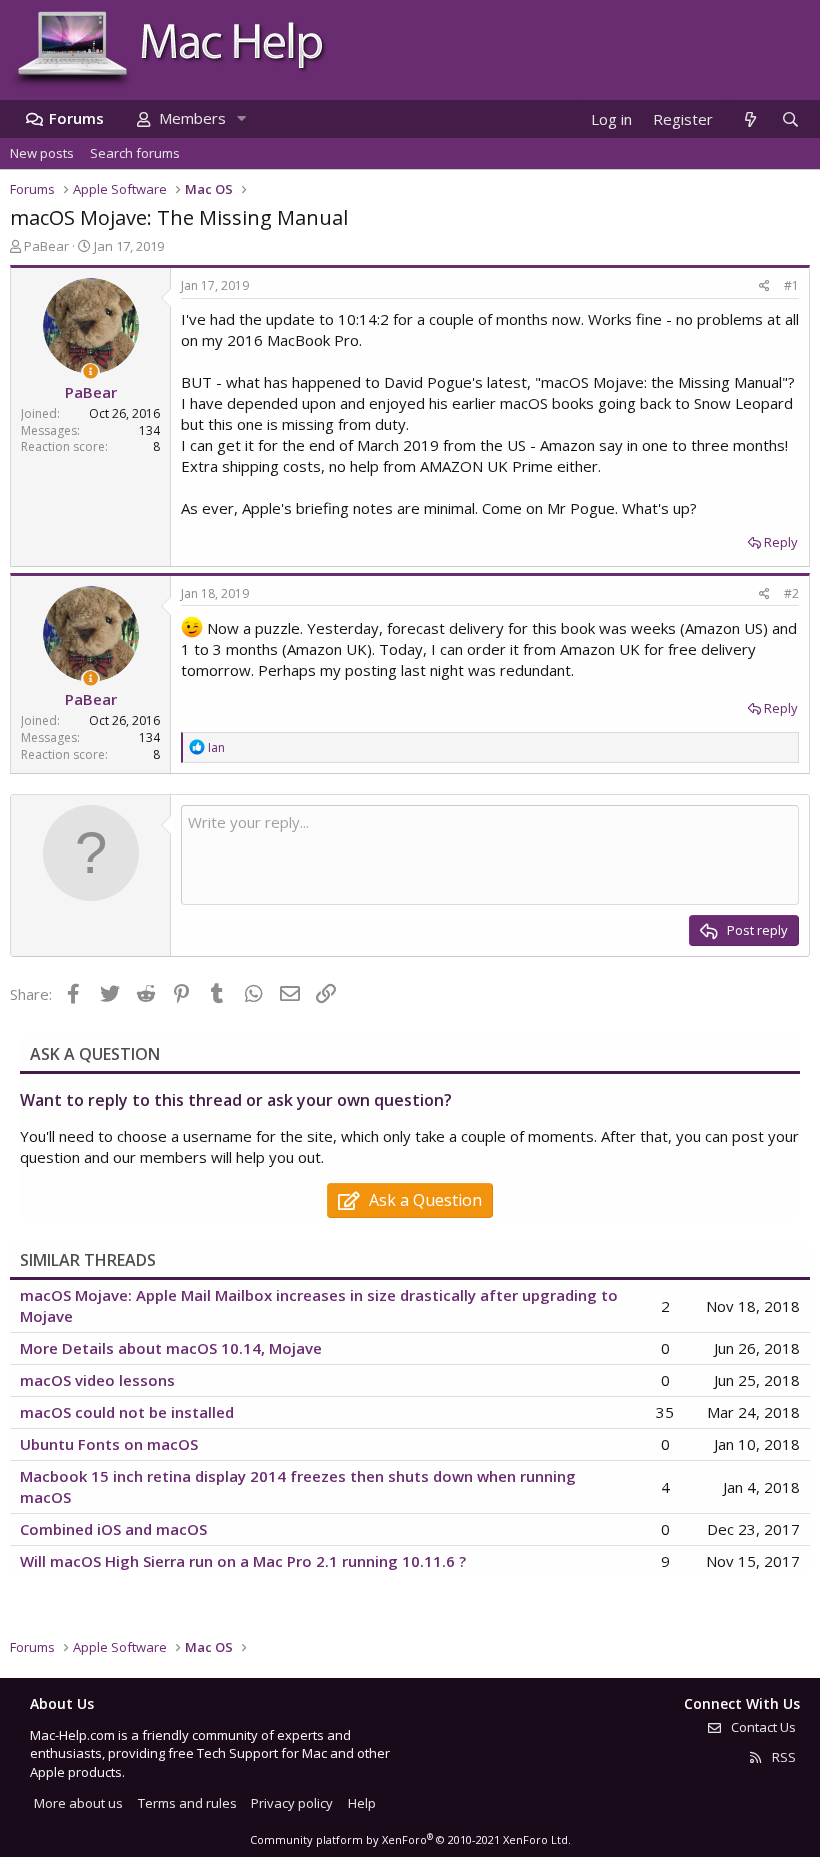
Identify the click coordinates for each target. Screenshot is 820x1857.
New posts (42, 153)
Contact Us (762, 1727)
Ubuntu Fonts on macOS (109, 1444)
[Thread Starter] (90, 371)
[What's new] (749, 119)
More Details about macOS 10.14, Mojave (171, 1348)
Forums (76, 118)
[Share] (764, 286)
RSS (782, 1757)
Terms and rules (187, 1803)
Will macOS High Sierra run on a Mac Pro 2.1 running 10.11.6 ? (243, 1561)
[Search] (790, 119)
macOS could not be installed (127, 1412)
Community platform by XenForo (410, 1839)
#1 (791, 285)
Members (192, 118)
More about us (78, 1803)
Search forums (135, 153)
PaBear (46, 246)
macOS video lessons (97, 1380)
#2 (791, 593)
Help (362, 1803)
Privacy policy (292, 1803)
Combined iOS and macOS (113, 1529)
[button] (241, 118)
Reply (781, 542)
